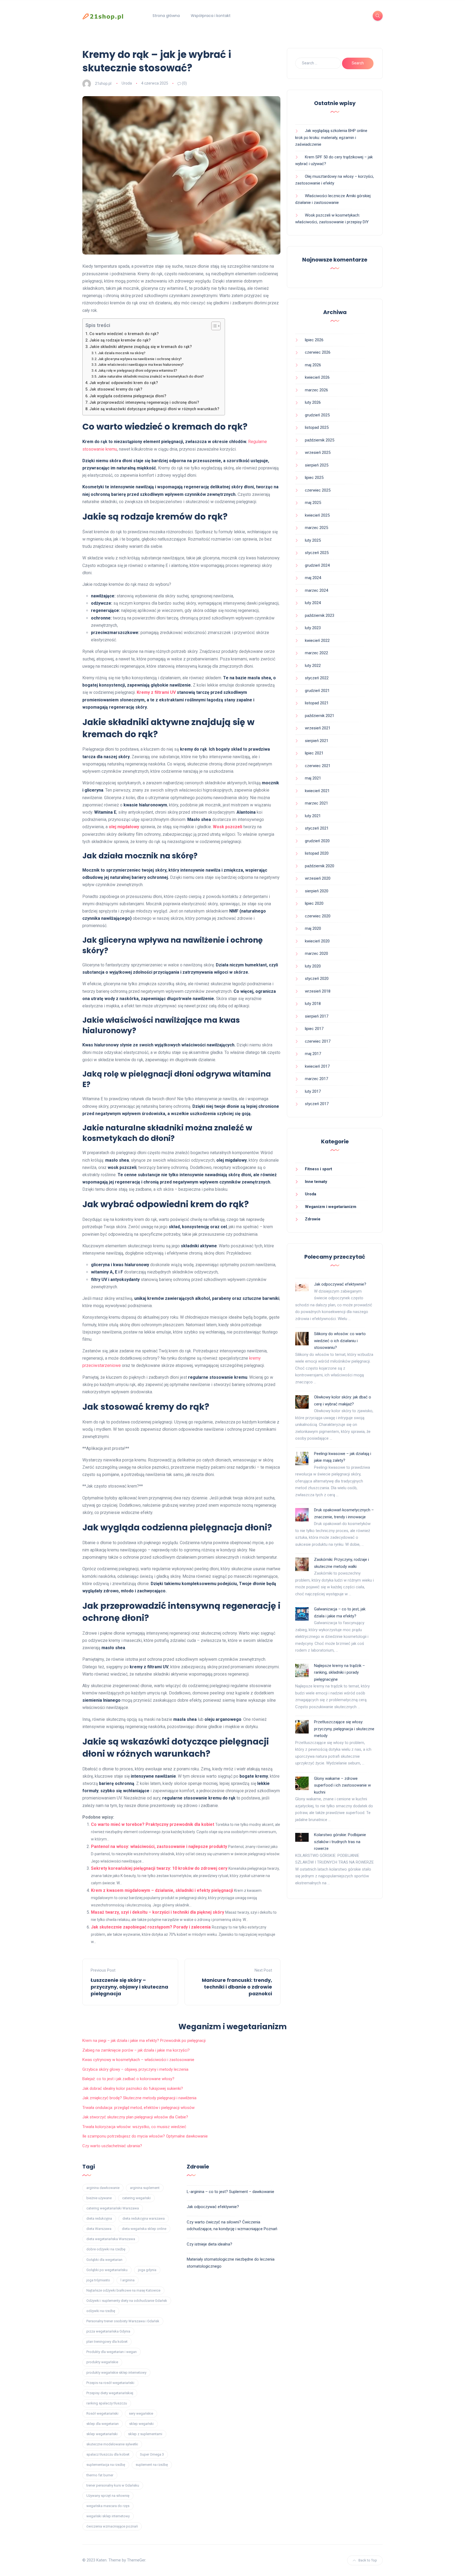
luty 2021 (313, 816)
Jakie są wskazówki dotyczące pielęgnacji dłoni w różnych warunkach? (154, 409)
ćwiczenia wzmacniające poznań (112, 2526)
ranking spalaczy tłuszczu (107, 2403)
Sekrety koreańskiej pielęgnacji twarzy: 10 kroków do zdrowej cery (159, 1868)
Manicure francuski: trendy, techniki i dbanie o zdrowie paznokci (237, 1987)
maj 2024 (313, 578)
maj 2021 (313, 778)
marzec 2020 (316, 953)
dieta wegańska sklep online (144, 2229)
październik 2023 (320, 615)
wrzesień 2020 (318, 878)
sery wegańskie (141, 2413)
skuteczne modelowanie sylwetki (112, 2444)
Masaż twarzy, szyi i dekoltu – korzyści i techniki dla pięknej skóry (158, 1912)
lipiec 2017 (314, 1029)
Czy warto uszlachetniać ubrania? (112, 2146)
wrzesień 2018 (318, 991)
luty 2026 (313, 402)
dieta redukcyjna (99, 2218)
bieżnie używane (99, 2198)
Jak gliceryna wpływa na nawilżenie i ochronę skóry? (140, 359)
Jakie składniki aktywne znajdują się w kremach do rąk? (141, 347)
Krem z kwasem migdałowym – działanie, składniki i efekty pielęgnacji (162, 1890)
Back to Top (368, 2560)
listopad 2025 (317, 427)
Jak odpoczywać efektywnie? (340, 1284)
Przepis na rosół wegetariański (110, 2383)
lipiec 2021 (314, 753)
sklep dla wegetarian (103, 2424)
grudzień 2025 (317, 415)
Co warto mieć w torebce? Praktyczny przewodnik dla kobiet (153, 1824)
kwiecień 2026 (317, 377)
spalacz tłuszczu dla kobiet (108, 2454)
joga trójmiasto (98, 2280)
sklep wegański (141, 2424)
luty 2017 (313, 1091)
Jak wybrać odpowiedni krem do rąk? (124, 383)
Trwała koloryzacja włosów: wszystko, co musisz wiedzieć (134, 2127)
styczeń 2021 (317, 828)
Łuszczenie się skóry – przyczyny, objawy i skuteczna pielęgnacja (129, 1987)
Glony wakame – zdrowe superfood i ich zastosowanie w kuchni (342, 1785)
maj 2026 (313, 365)
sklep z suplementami (145, 2434)
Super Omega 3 (152, 2454)
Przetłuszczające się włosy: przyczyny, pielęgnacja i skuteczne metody (344, 1729)
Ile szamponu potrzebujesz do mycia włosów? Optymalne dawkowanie (145, 2136)
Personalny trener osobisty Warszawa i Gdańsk (123, 2321)
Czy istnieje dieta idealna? (209, 2244)
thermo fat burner (100, 2475)
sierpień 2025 (317, 465)
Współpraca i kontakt (211, 16)
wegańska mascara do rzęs (108, 2506)
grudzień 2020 (317, 841)
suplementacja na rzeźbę (106, 2465)
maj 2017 (313, 1054)
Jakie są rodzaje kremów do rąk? (120, 340)
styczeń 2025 (317, 553)
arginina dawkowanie (103, 2188)
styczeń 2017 (317, 1104)
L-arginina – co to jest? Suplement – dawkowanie (230, 2192)
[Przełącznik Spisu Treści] (213, 326)
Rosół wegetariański (102, 2413)
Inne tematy (316, 1182)
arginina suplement (145, 2188)
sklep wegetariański (102, 2434)
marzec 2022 (316, 653)
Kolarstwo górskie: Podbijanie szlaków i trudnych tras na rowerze (340, 1842)
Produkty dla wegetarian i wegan (112, 2352)
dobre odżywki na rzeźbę (106, 2249)
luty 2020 (313, 966)
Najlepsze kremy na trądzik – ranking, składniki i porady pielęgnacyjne (339, 1672)
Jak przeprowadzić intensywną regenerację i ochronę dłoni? (144, 403)
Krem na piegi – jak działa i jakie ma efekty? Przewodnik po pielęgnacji (144, 2041)
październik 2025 (320, 440)
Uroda (127, 83)
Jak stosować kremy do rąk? (116, 389)
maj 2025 (313, 503)
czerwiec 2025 (318, 490)
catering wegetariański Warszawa (113, 2208)
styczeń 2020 (317, 979)
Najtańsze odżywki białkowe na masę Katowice (123, 2290)
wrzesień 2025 (318, 452)
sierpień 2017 (317, 1016)
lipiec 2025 (314, 478)
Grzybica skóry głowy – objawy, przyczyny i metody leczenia (135, 2069)
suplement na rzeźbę (152, 2465)
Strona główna (166, 16)
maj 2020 (313, 928)
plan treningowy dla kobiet (107, 2342)
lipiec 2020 (314, 903)
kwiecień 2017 (317, 1066)
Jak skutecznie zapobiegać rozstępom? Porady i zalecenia (151, 1927)
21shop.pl (103, 83)
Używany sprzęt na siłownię (108, 2496)
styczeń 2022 (317, 678)
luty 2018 (313, 1004)
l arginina (128, 2280)
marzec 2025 (316, 528)
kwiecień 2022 (317, 640)
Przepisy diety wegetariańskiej (110, 2393)
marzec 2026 (316, 390)
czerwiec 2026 (318, 352)
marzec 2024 (316, 590)
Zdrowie (313, 1219)
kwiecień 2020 (317, 941)
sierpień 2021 (317, 741)
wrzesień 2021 (318, 728)
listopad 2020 (317, 853)
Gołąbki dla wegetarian (104, 2260)
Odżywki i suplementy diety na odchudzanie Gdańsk (127, 2301)
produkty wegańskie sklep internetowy (116, 2373)
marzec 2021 (316, 803)
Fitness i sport (318, 1169)
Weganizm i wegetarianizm (331, 1207)
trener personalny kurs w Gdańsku (113, 2485)
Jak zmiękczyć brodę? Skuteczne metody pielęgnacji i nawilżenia (139, 2098)
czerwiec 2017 (318, 1041)
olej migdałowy (124, 827)
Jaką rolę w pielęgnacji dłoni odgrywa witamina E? (138, 370)
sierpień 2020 (317, 891)
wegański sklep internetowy (108, 2516)
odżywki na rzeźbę (101, 2311)
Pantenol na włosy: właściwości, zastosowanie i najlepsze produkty (159, 1846)
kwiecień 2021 (317, 791)
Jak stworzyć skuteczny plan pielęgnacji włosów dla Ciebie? (135, 2117)
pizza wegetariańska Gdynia (108, 2331)
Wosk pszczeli (228, 827)
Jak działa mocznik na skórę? (122, 353)
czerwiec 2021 (318, 766)
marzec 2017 (316, 1079)
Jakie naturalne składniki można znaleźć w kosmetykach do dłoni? (151, 376)
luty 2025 (313, 540)
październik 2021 (320, 716)
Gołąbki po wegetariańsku (107, 2270)
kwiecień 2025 (317, 515)
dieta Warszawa (99, 2229)
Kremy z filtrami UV (156, 692)
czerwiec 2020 (318, 916)
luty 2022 (313, 666)
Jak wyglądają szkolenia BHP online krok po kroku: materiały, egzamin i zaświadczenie (331, 137)
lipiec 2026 (314, 340)
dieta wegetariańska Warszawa (111, 2239)
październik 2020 (320, 866)
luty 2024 (313, 603)
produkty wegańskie (102, 2362)
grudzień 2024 (317, 565)
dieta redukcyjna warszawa (144, 2218)
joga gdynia (147, 2270)
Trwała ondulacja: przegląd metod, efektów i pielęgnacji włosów (138, 2108)
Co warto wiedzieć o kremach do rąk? (124, 334)
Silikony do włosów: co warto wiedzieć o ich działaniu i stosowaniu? (340, 1341)
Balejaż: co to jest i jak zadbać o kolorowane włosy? (128, 2079)
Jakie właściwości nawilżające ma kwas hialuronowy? (141, 365)
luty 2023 (313, 628)
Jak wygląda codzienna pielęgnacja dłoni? (128, 396)
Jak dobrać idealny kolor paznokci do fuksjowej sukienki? (133, 2088)
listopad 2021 (317, 703)
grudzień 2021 (317, 691)
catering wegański (136, 2198)
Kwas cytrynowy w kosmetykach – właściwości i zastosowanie (138, 2060)
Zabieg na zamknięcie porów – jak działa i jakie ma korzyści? (136, 2050)
